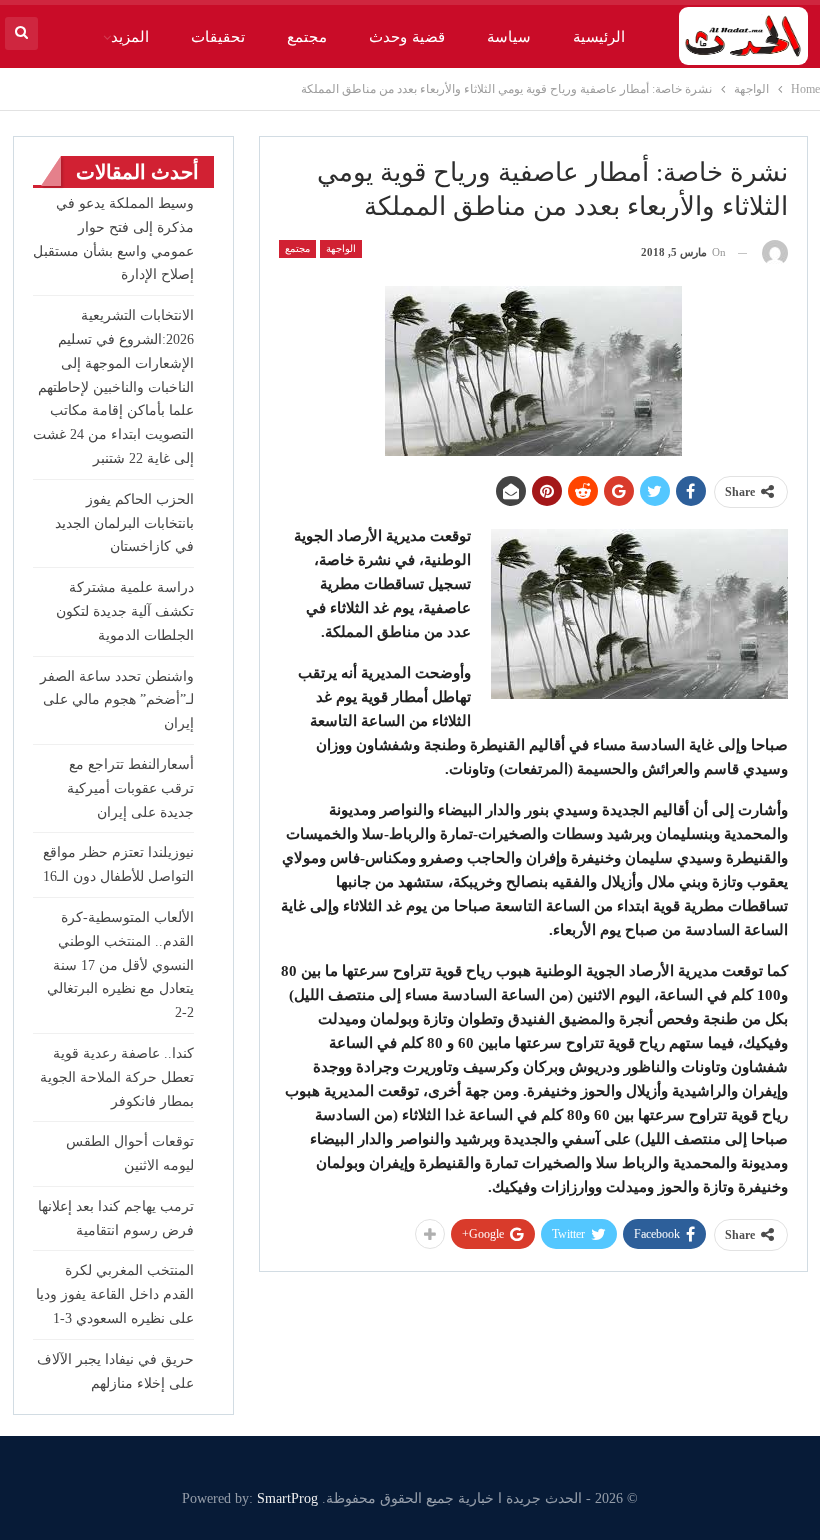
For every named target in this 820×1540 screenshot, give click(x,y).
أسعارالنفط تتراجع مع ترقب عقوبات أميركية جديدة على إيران (130, 788)
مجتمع (307, 37)
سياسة (509, 37)
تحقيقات (218, 37)
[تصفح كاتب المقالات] (775, 252)
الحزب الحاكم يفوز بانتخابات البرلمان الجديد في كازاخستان (124, 523)
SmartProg (287, 1498)
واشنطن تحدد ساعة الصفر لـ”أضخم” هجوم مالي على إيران (117, 700)
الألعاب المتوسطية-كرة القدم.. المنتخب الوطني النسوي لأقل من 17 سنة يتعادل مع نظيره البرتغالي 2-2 (120, 965)
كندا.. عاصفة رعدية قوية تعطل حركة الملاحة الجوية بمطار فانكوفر (117, 1077)
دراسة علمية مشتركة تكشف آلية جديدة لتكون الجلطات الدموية (125, 611)
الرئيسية (599, 37)
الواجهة (341, 248)
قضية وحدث (406, 37)
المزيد (130, 37)
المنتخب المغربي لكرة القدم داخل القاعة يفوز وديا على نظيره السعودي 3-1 (115, 1294)
